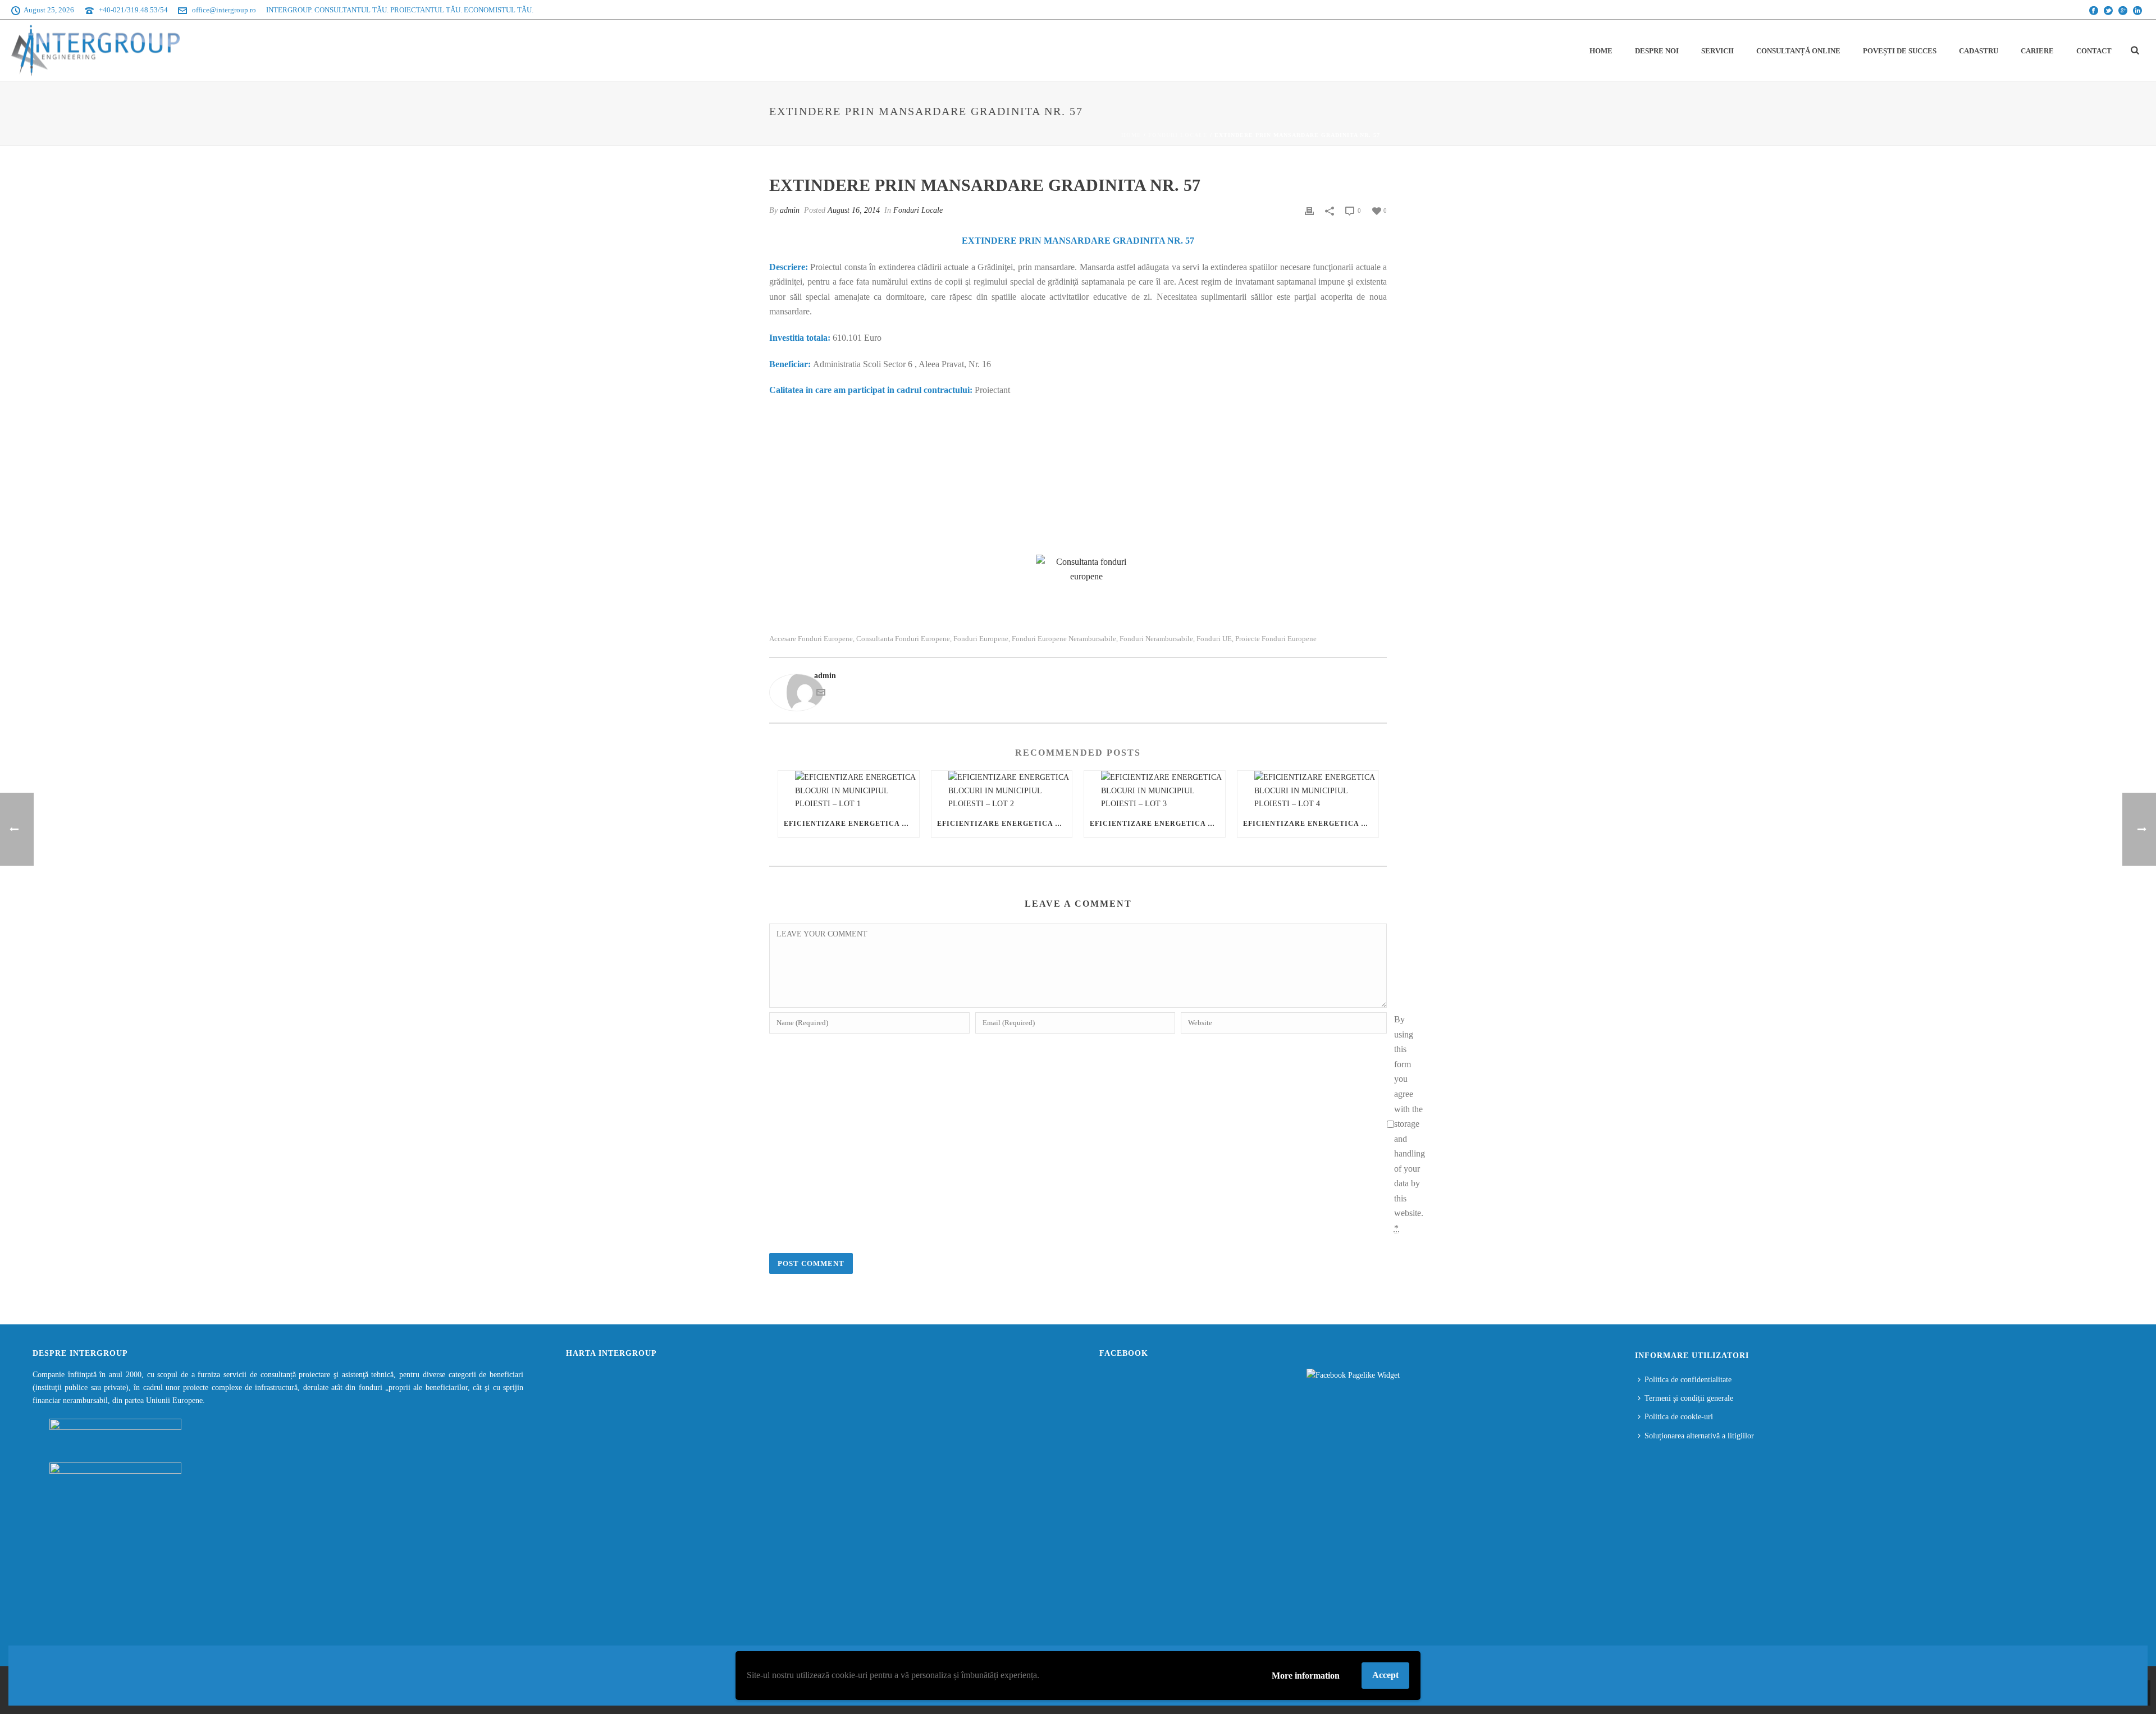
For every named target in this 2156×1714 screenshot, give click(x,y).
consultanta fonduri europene (903, 639)
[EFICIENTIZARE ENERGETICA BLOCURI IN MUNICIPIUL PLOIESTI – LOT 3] (1155, 790)
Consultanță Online (1798, 51)
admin (790, 210)
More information (1306, 1676)
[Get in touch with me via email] (821, 694)
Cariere (2037, 51)
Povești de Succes (1900, 51)
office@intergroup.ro (224, 10)
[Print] (1309, 210)
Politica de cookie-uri (1679, 1417)
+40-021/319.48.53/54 (133, 10)
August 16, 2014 (854, 210)
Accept (1385, 1675)
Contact (2094, 51)
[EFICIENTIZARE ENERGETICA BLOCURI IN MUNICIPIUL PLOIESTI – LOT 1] (849, 790)
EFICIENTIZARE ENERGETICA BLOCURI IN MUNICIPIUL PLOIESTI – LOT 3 (1157, 824)
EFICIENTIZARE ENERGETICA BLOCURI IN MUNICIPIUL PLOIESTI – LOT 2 (1005, 824)
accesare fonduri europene (811, 639)
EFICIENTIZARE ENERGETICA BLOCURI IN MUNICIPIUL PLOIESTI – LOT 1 (851, 824)
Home (1601, 51)
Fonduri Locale (1178, 135)
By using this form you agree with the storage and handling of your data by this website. (1410, 1124)
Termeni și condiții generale (1689, 1398)
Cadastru (1979, 51)
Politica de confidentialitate (1688, 1380)
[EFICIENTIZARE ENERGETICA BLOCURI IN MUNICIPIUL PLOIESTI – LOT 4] (1308, 790)
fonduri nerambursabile (1156, 639)
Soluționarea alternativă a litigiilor (1699, 1436)
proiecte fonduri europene (1276, 639)
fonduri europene (981, 639)
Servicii (1718, 51)
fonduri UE (1214, 639)
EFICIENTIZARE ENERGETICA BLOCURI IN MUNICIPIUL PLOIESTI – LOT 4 (1311, 824)
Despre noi (1657, 51)
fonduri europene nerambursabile (1064, 639)
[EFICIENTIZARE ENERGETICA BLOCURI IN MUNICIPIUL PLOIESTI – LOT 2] (1002, 790)
